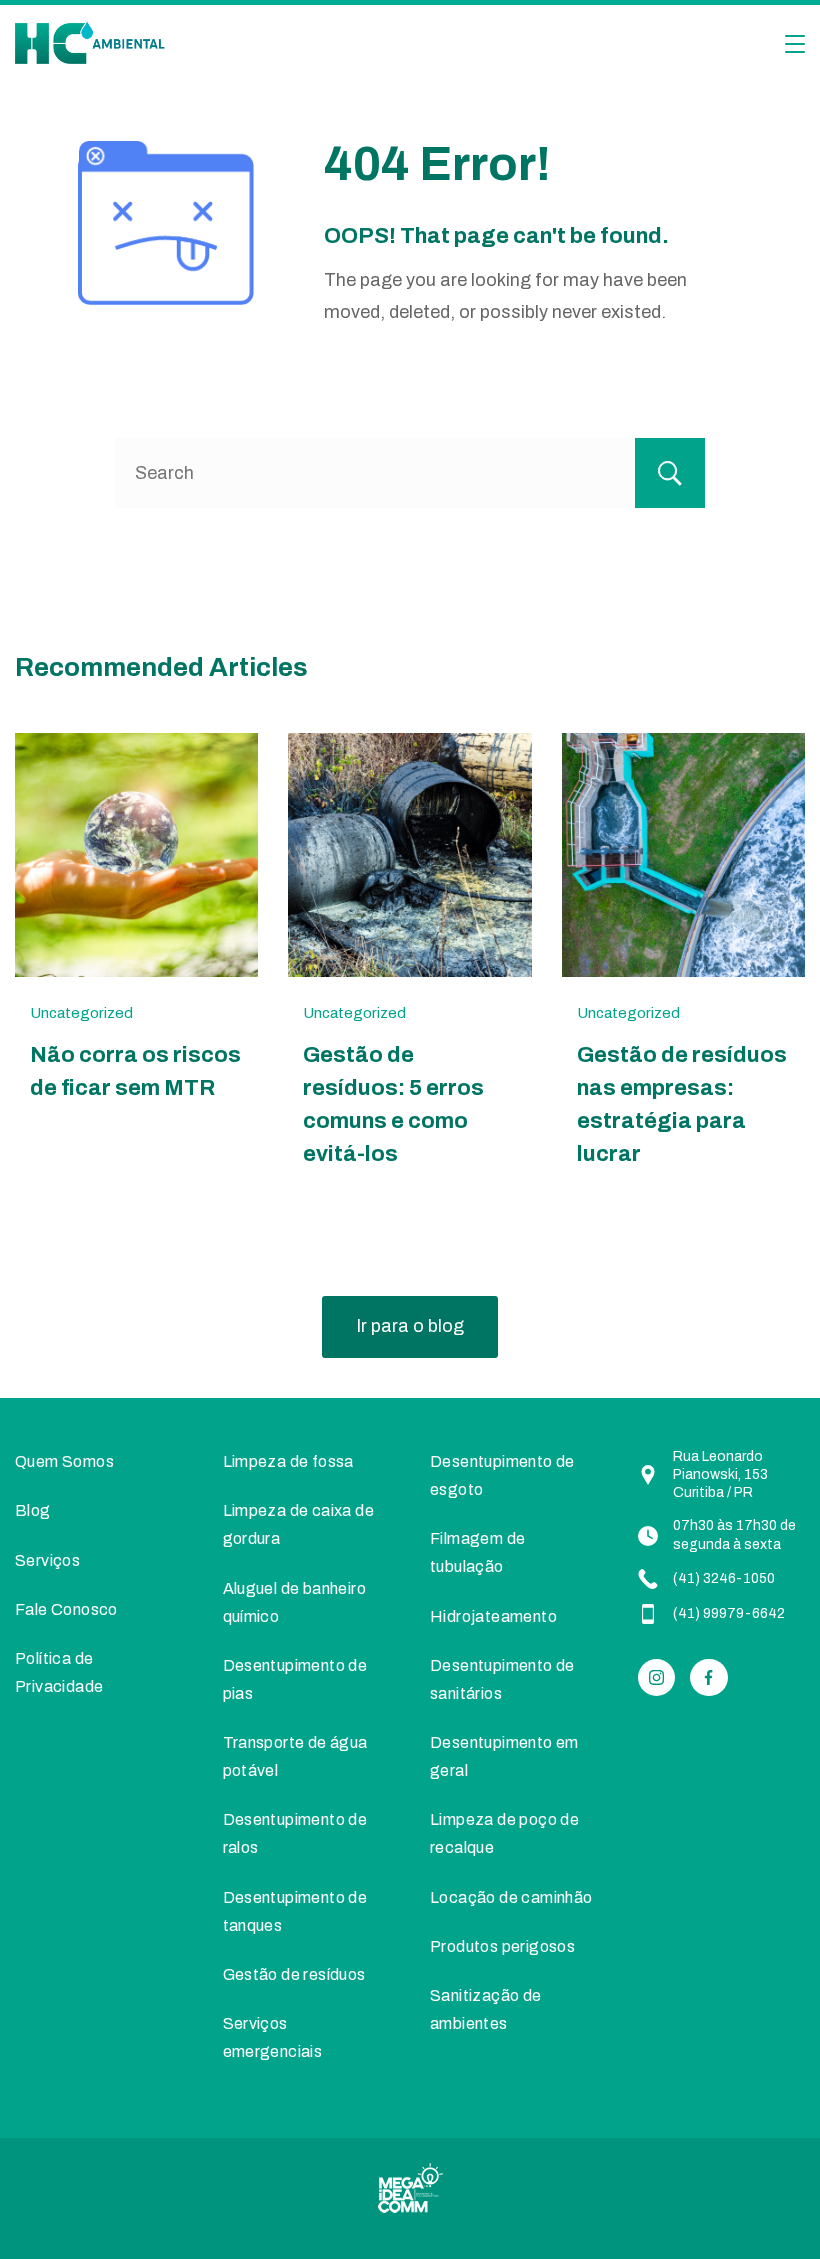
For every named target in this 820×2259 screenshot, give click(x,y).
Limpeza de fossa (288, 1461)
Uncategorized (81, 1013)
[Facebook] (709, 1678)
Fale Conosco (66, 1609)
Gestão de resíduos (294, 1974)
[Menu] (795, 44)
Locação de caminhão (511, 1897)
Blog (33, 1510)
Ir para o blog (410, 1326)
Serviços (47, 1560)
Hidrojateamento (493, 1616)
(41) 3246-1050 (724, 1578)
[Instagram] (657, 1678)
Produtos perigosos (502, 1946)
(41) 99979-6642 (729, 1613)
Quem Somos (64, 1461)
